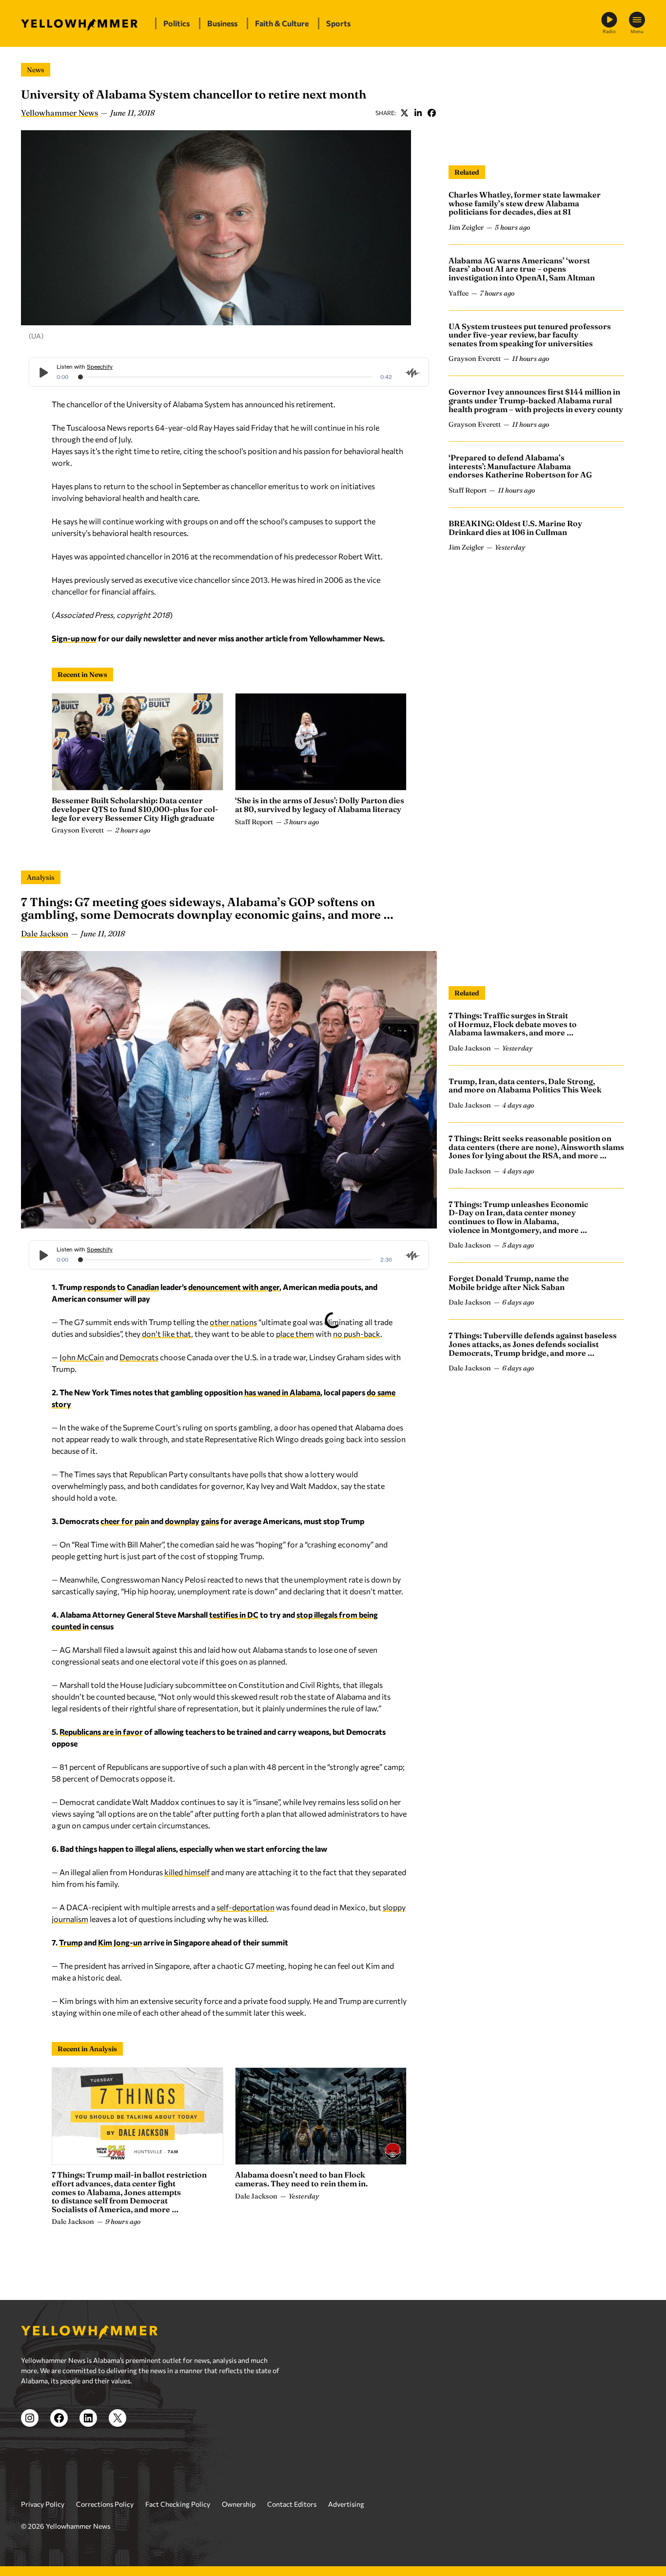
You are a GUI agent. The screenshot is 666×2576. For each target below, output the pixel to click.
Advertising (346, 2504)
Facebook (431, 113)
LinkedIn (418, 113)
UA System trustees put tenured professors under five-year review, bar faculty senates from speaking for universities (530, 335)
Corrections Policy (105, 2504)
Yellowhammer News (59, 113)
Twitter (404, 113)
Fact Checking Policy (178, 2504)
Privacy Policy (43, 2504)
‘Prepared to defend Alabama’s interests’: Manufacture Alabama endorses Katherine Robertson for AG (520, 466)
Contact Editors (292, 2504)
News (36, 70)
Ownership (239, 2504)
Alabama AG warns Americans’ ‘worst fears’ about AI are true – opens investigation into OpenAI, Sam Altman (522, 269)
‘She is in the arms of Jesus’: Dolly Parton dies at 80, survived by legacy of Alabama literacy (320, 805)
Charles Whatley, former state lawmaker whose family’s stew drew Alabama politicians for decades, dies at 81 (525, 203)
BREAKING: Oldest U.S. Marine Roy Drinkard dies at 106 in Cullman (515, 528)
